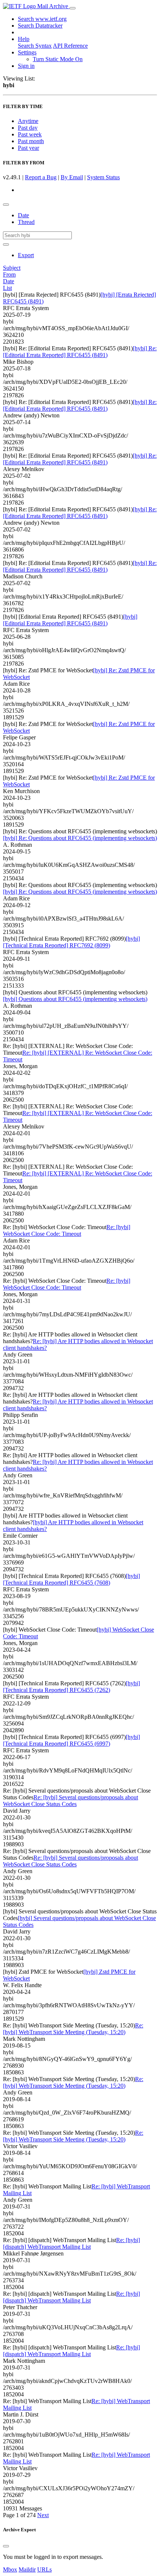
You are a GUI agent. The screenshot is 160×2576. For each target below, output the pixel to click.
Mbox (10, 2569)
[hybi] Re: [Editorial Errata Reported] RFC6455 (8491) (80, 352)
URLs (44, 2569)
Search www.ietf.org (42, 19)
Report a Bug (41, 177)
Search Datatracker (40, 26)
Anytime (28, 121)
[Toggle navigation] (73, 8)
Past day (28, 128)
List (7, 288)
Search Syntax (35, 46)
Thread (26, 222)
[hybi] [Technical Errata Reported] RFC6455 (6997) (71, 1740)
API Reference (70, 46)
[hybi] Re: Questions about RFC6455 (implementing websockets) (80, 838)
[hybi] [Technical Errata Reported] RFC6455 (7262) (71, 1687)
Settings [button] (27, 52)
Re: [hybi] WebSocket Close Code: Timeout (67, 1230)
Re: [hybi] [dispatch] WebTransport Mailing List (71, 2243)
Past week (30, 134)
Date (23, 215)
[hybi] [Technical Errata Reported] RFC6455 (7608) (71, 1579)
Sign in (26, 66)
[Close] (6, 2546)
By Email (72, 177)
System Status (103, 177)
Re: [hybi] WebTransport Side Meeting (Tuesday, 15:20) (73, 2029)
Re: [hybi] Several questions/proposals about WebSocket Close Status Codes (71, 1801)
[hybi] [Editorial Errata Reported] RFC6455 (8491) (70, 620)
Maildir (27, 2569)
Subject (12, 268)
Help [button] (24, 39)
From (9, 274)
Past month (31, 141)
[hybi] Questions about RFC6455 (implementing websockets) (75, 999)
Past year (28, 148)
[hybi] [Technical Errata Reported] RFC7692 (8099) (71, 942)
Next (43, 2515)
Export (26, 255)
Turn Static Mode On (58, 59)
